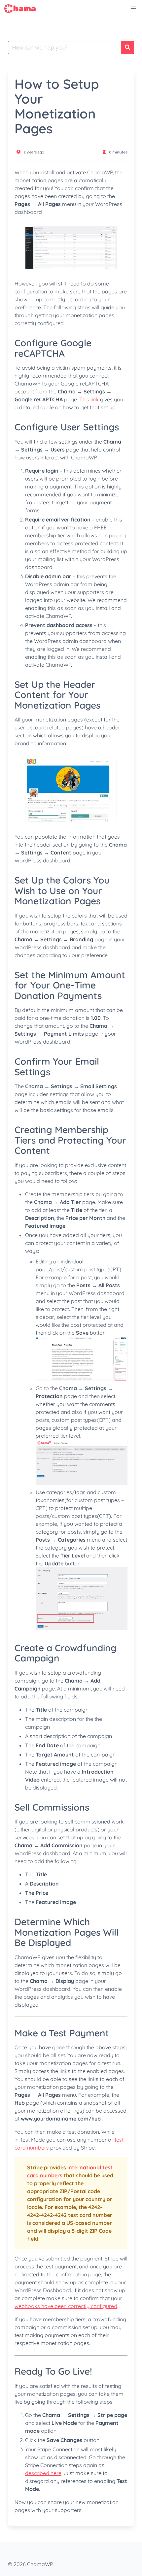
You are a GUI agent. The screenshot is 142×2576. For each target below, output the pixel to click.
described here (43, 2473)
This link (88, 399)
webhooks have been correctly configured (66, 2306)
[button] (133, 9)
